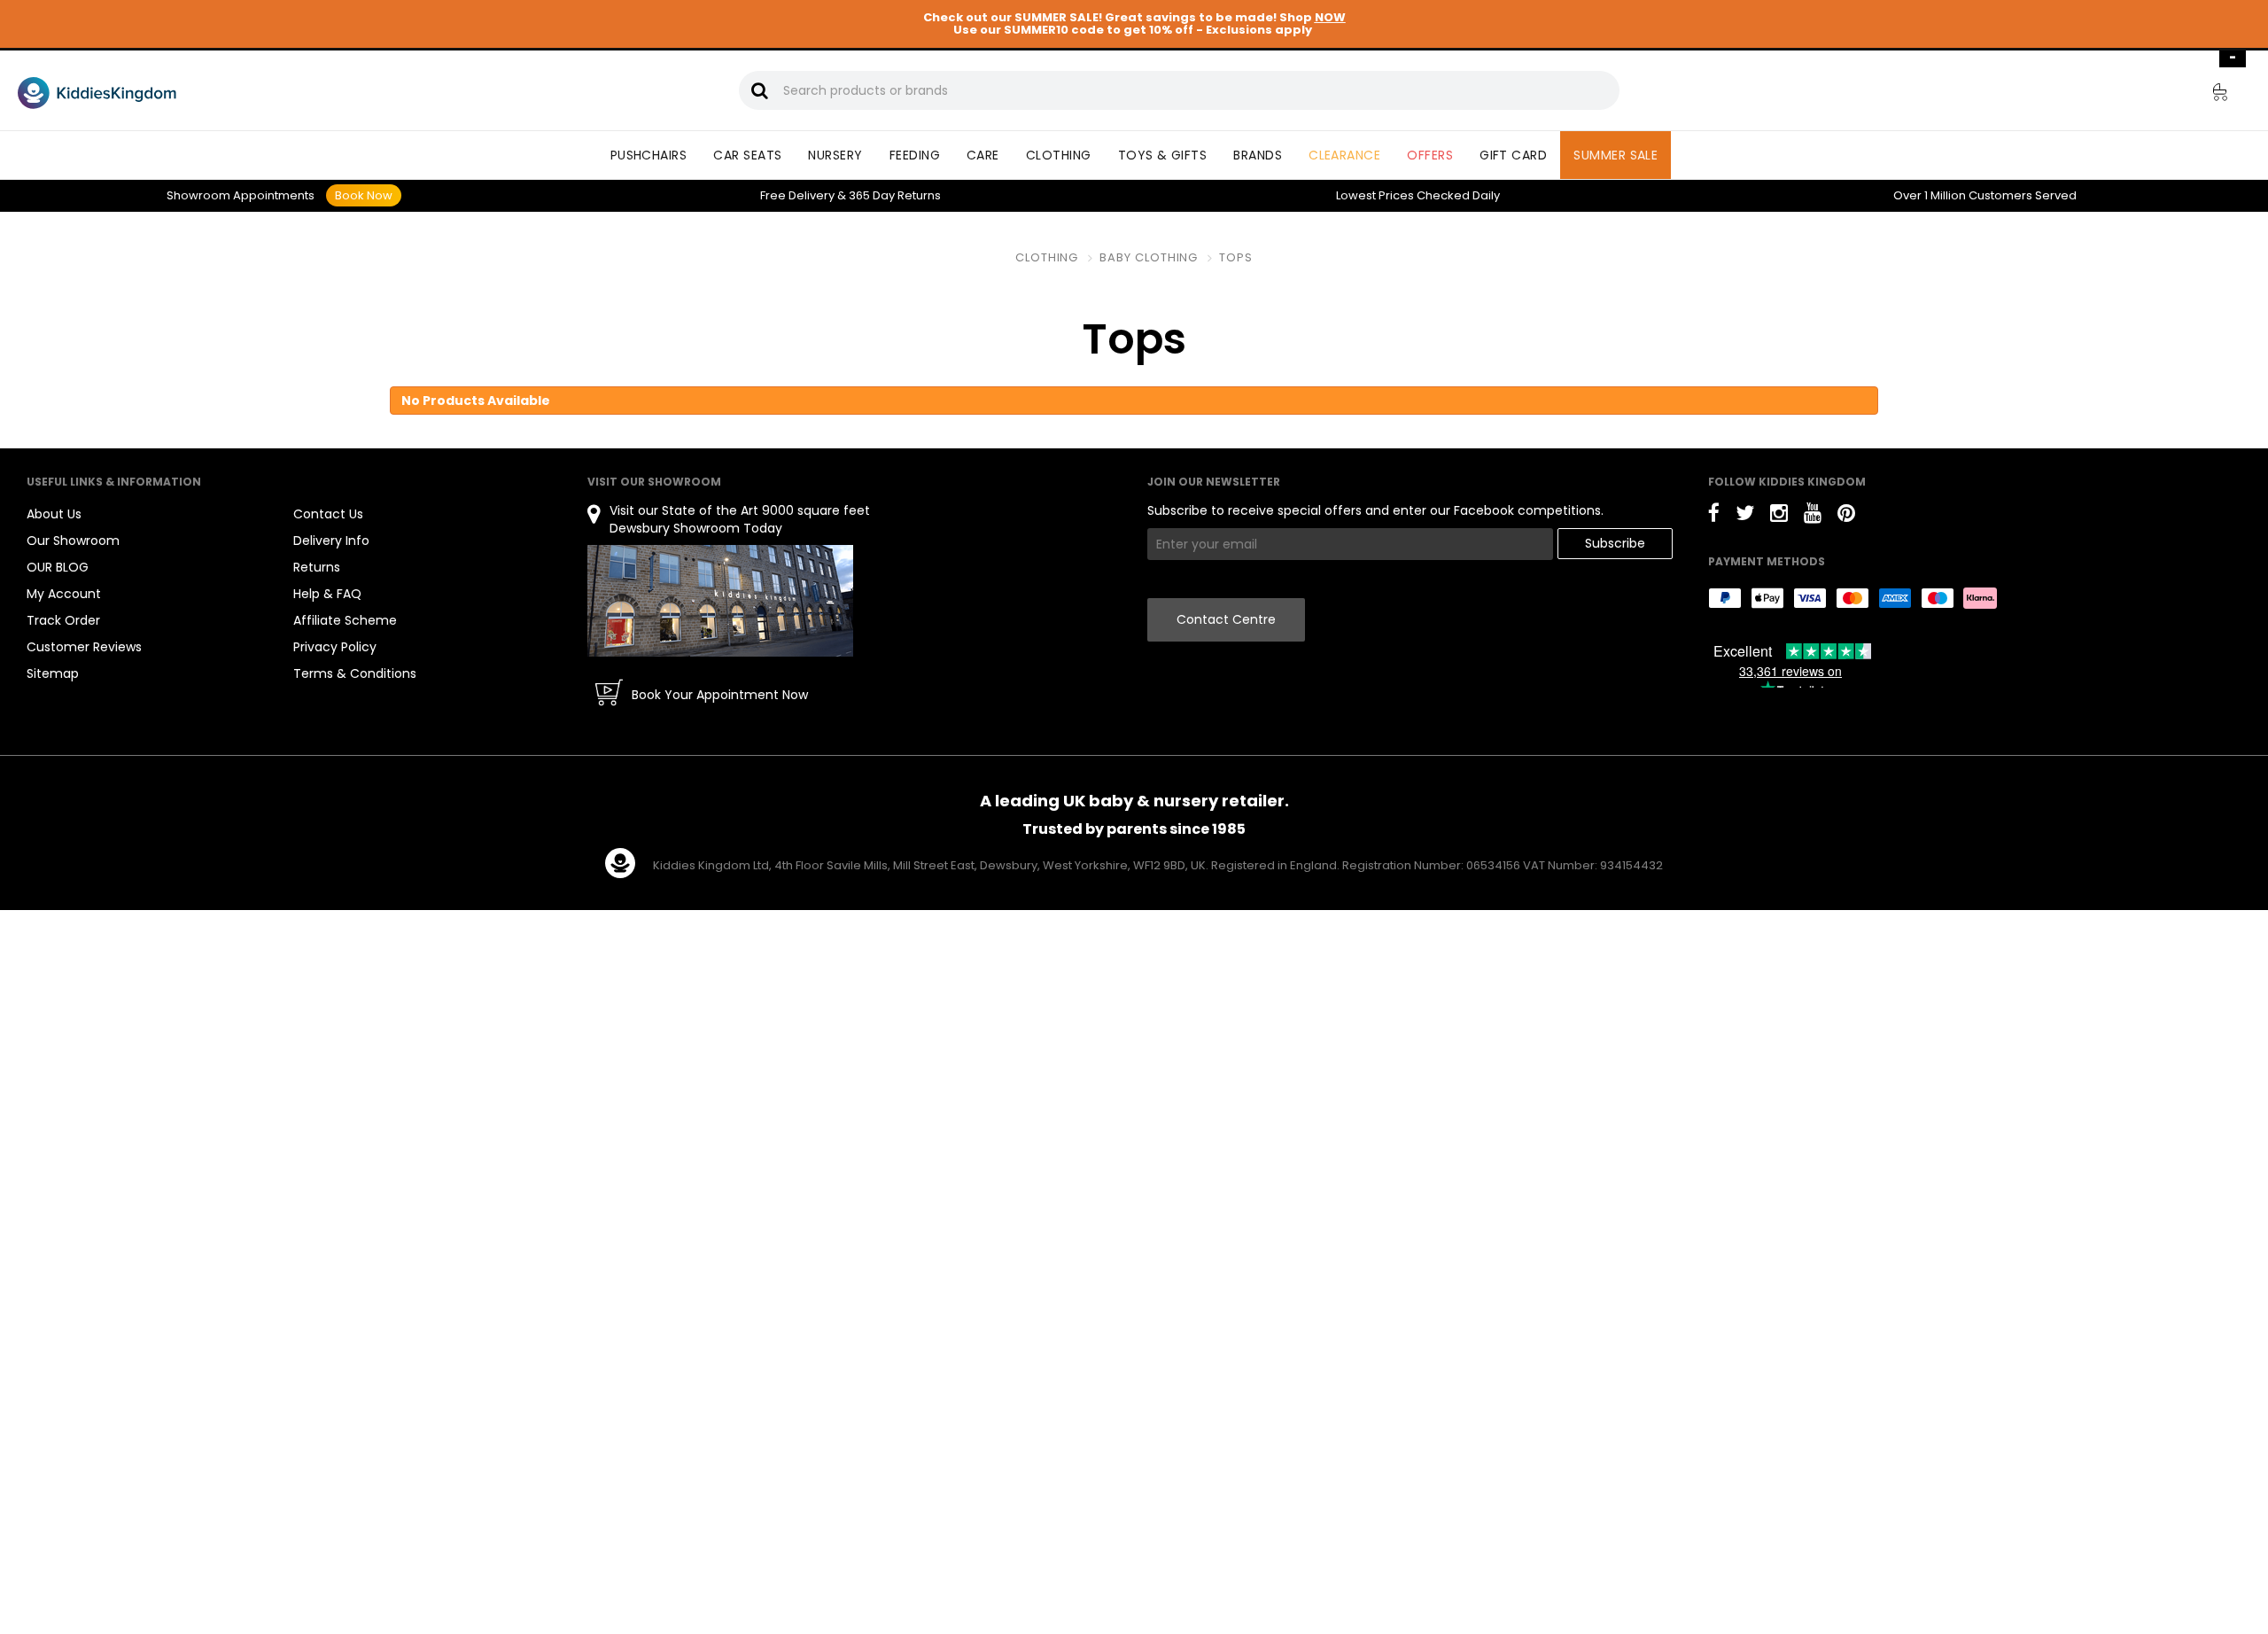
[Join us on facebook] (1714, 516)
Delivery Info (331, 541)
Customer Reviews (84, 647)
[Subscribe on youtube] (1813, 516)
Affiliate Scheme (345, 620)
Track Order (63, 620)
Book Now (364, 195)
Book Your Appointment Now (720, 695)
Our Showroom (73, 541)
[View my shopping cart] (2208, 95)
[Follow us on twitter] (1745, 516)
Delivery (797, 195)
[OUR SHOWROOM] (720, 600)
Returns (895, 195)
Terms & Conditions (355, 673)
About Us (54, 514)
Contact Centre (1226, 619)
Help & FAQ (327, 594)
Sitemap (53, 673)
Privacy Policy (335, 647)
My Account (64, 594)
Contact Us (328, 514)
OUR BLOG (58, 567)
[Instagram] (1779, 516)
